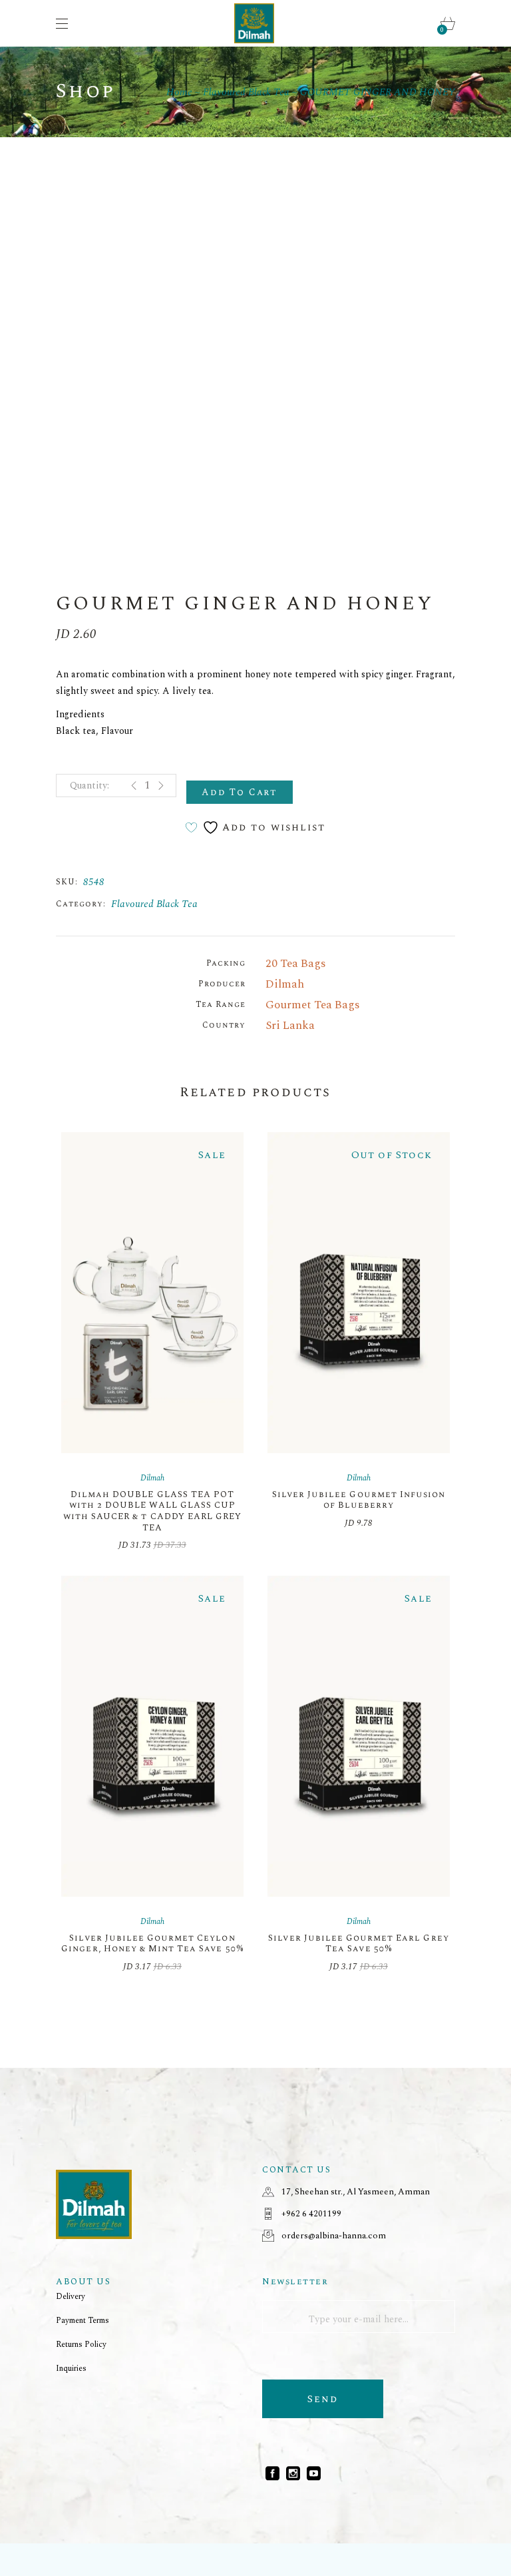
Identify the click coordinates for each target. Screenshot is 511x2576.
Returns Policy (81, 2345)
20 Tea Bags (296, 964)
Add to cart (240, 792)
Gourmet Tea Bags (313, 1005)
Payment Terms (83, 2321)
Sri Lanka (290, 1026)
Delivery (71, 2297)
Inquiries (71, 2369)
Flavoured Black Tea (154, 904)
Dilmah (285, 984)
